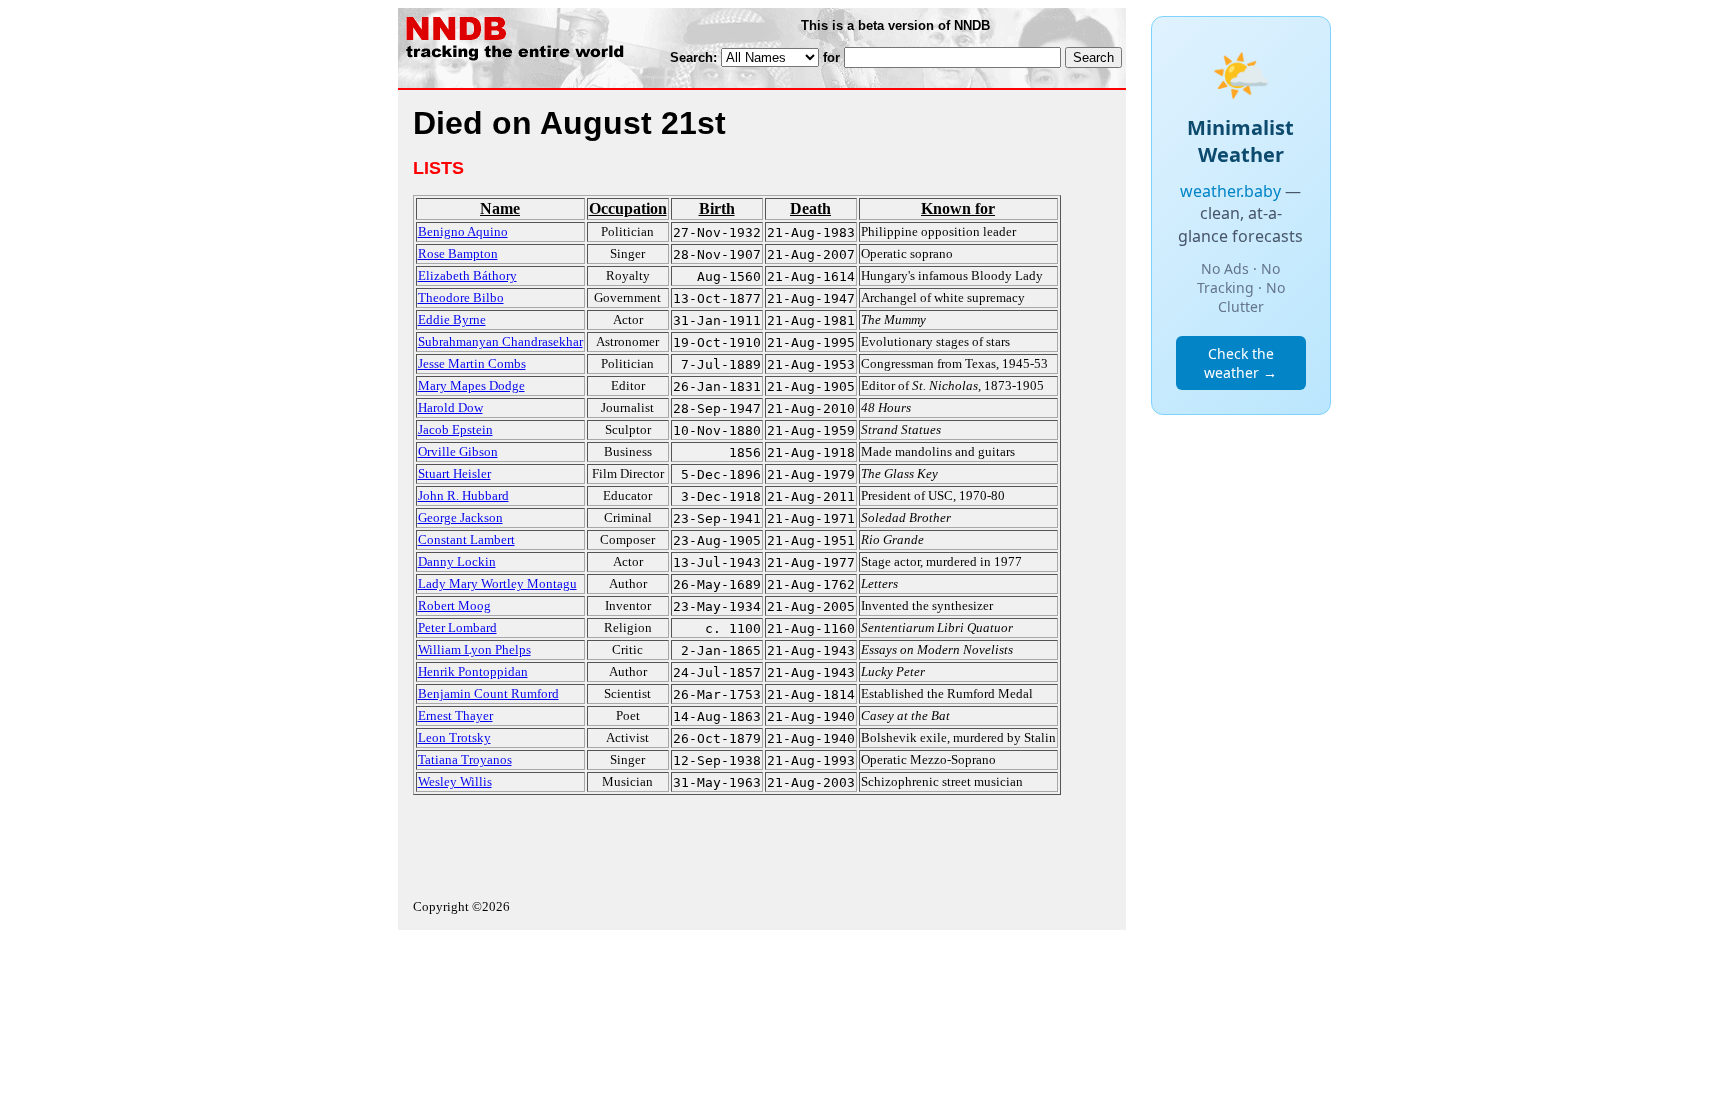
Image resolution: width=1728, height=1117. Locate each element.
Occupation (628, 208)
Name (500, 208)
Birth (717, 208)
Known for (958, 208)
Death (810, 208)
